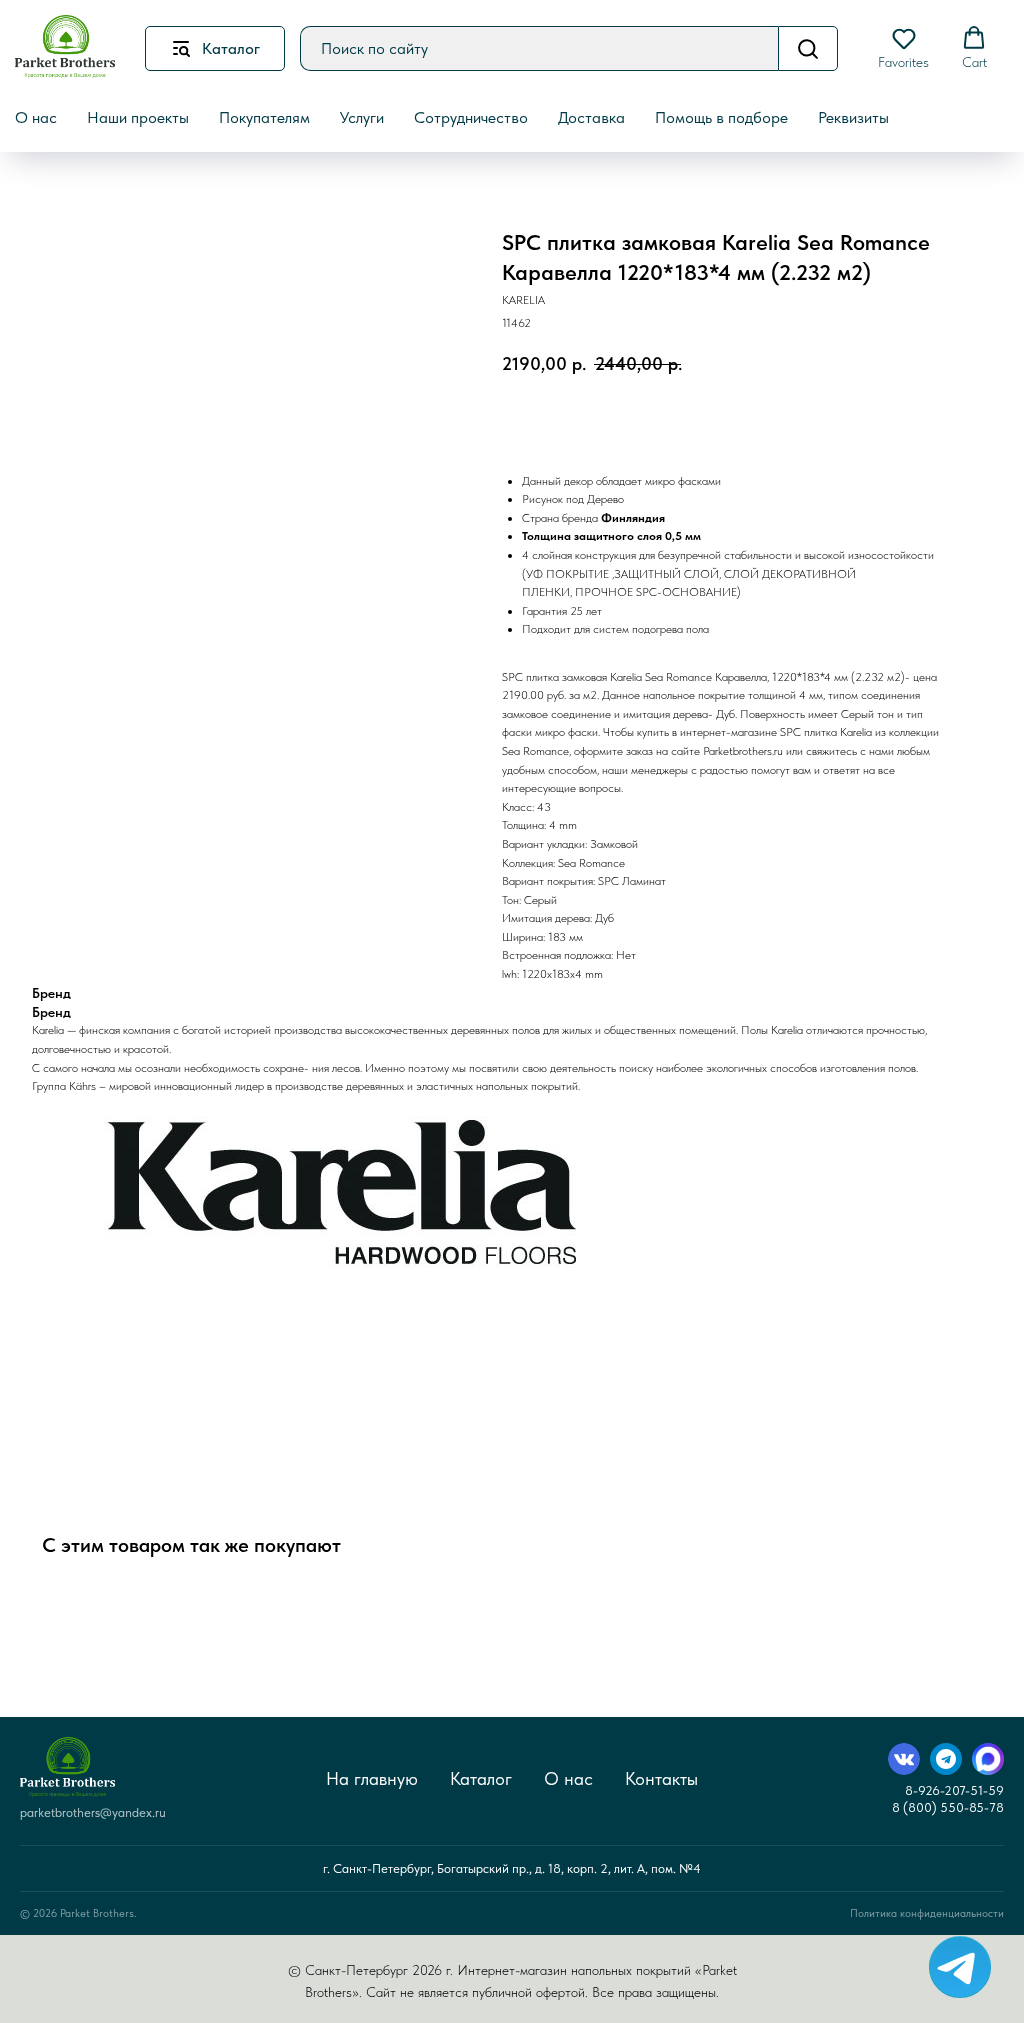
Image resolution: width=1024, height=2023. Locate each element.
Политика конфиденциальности (927, 1913)
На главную (372, 1778)
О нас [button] (36, 117)
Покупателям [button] (264, 117)
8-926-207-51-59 (954, 1790)
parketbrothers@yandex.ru (93, 1812)
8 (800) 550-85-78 (948, 1807)
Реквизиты (853, 117)
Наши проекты (138, 117)
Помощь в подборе (721, 117)
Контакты (661, 1778)
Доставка (591, 117)
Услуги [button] (362, 117)
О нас (568, 1778)
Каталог (481, 1778)
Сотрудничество (471, 117)
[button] (903, 48)
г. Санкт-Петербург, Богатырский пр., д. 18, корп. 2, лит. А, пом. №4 (512, 1868)
